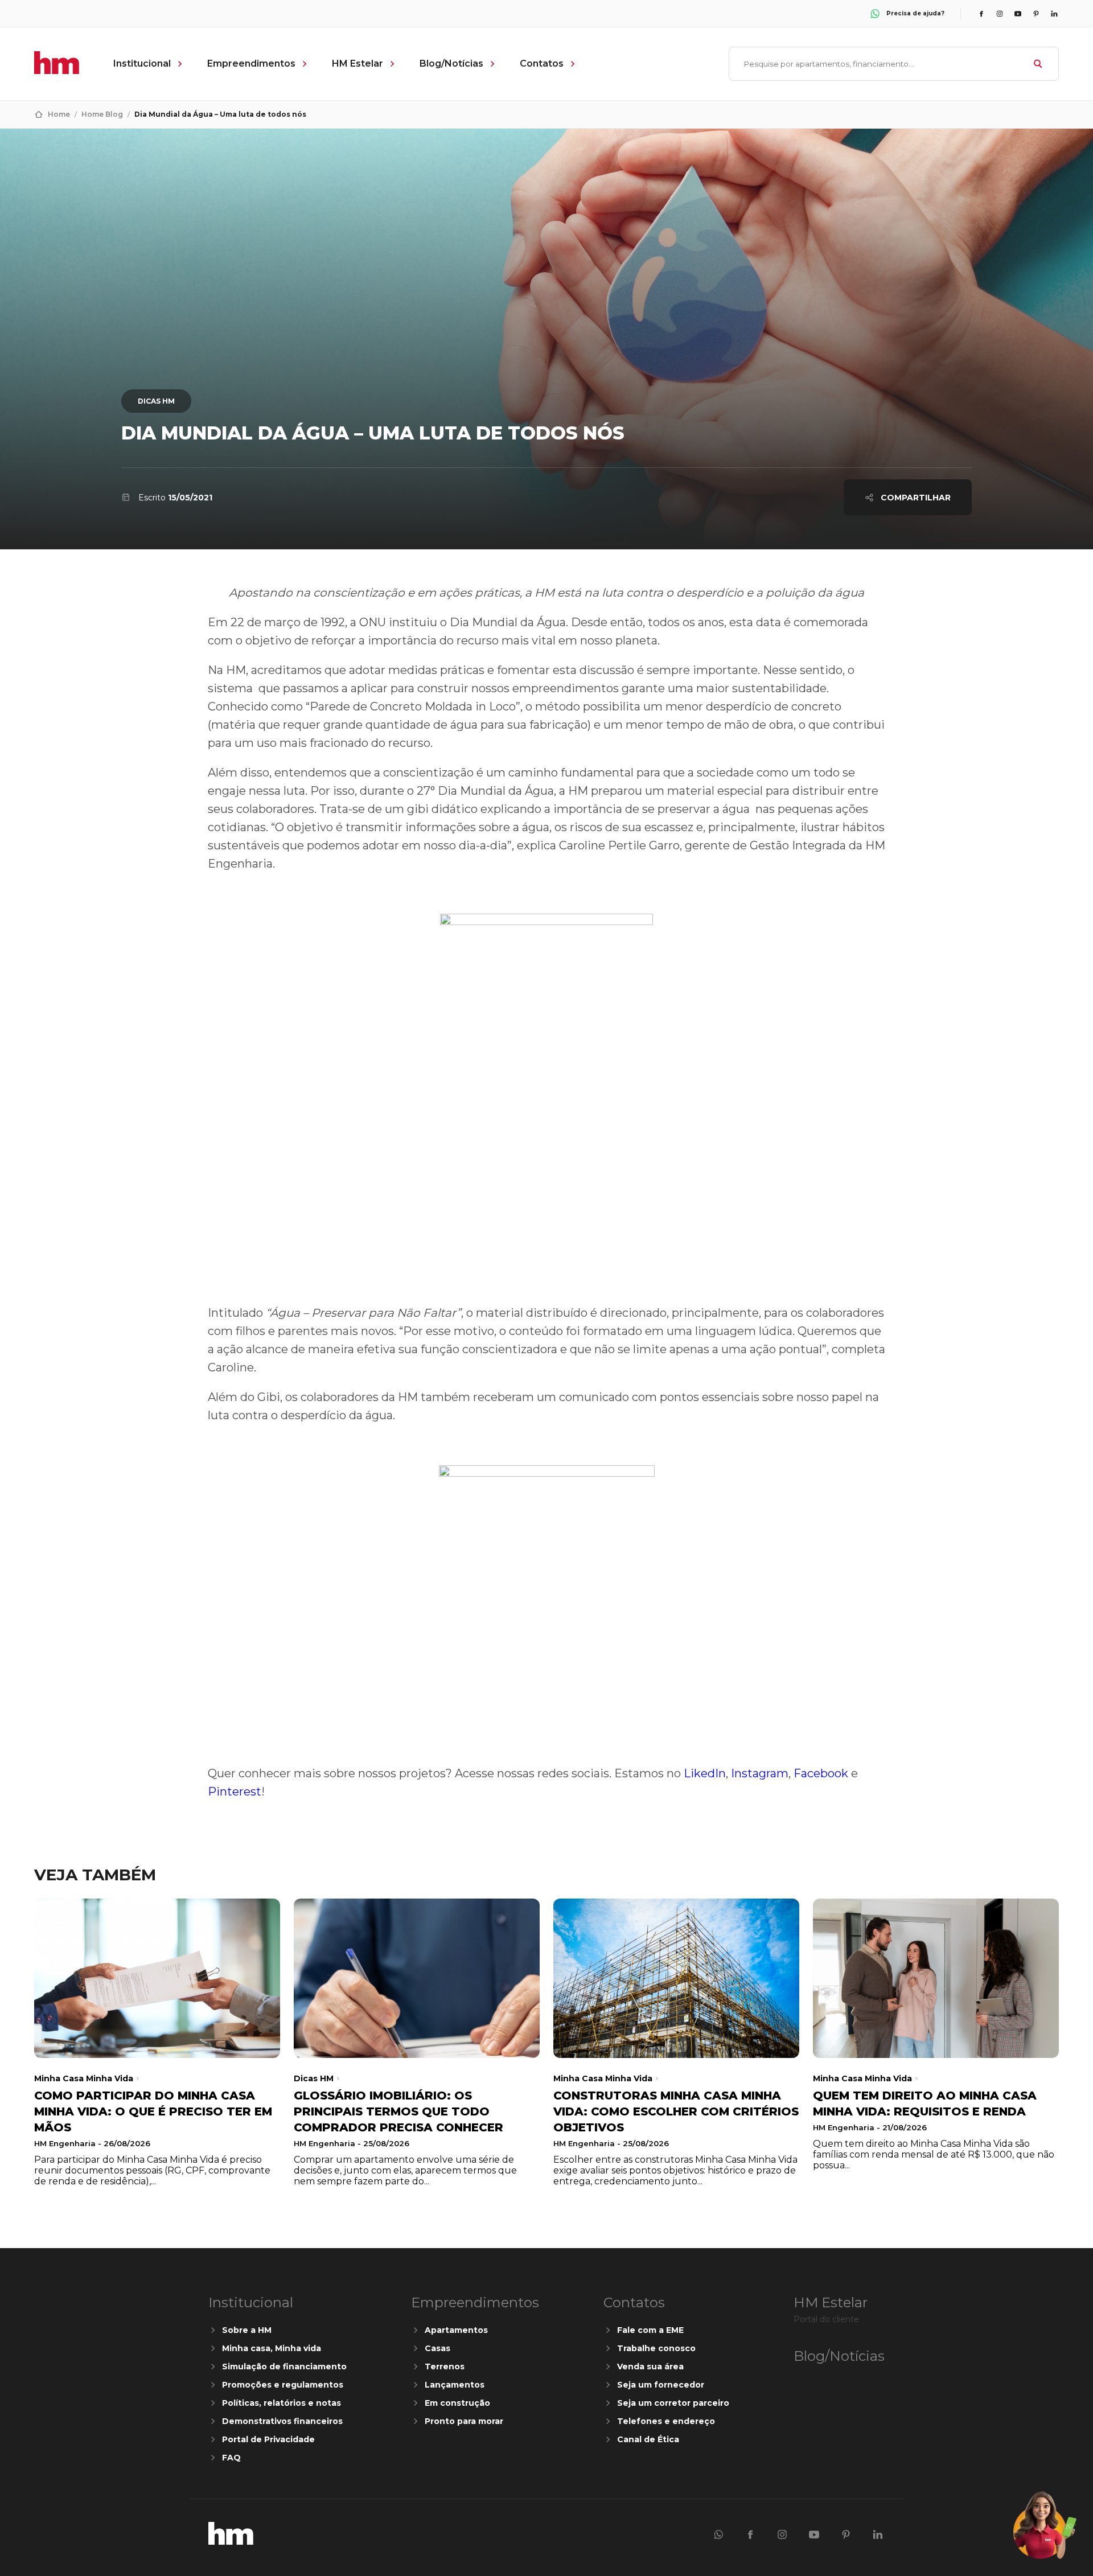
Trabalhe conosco (656, 2348)
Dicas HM (156, 401)
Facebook (821, 1773)
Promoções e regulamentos (283, 2385)
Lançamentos (455, 2385)
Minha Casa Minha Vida (84, 2078)
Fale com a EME (650, 2330)
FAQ (231, 2458)
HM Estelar (358, 63)
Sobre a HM (247, 2330)
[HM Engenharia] (57, 71)
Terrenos (445, 2367)
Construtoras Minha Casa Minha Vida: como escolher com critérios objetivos (676, 2111)
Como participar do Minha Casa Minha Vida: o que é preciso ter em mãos (153, 2111)
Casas (437, 2348)
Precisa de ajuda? (915, 13)
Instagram (760, 1773)
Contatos (542, 63)
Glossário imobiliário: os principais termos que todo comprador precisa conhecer (398, 2111)
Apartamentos (456, 2330)
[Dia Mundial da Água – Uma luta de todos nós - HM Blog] (231, 2542)
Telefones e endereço (666, 2421)
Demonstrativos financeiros (282, 2421)
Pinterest (235, 1792)
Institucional (142, 63)
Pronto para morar (464, 2421)
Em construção (457, 2403)
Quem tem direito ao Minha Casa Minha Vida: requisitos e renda (925, 2103)
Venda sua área (650, 2367)
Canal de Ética (648, 2439)
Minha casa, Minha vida (272, 2348)
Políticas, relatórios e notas (282, 2403)
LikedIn (703, 1773)
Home (59, 114)
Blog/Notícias (451, 63)
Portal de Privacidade (268, 2439)
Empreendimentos (251, 63)
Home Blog (102, 114)
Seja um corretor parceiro (673, 2403)
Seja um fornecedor (661, 2385)
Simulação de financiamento (284, 2367)
